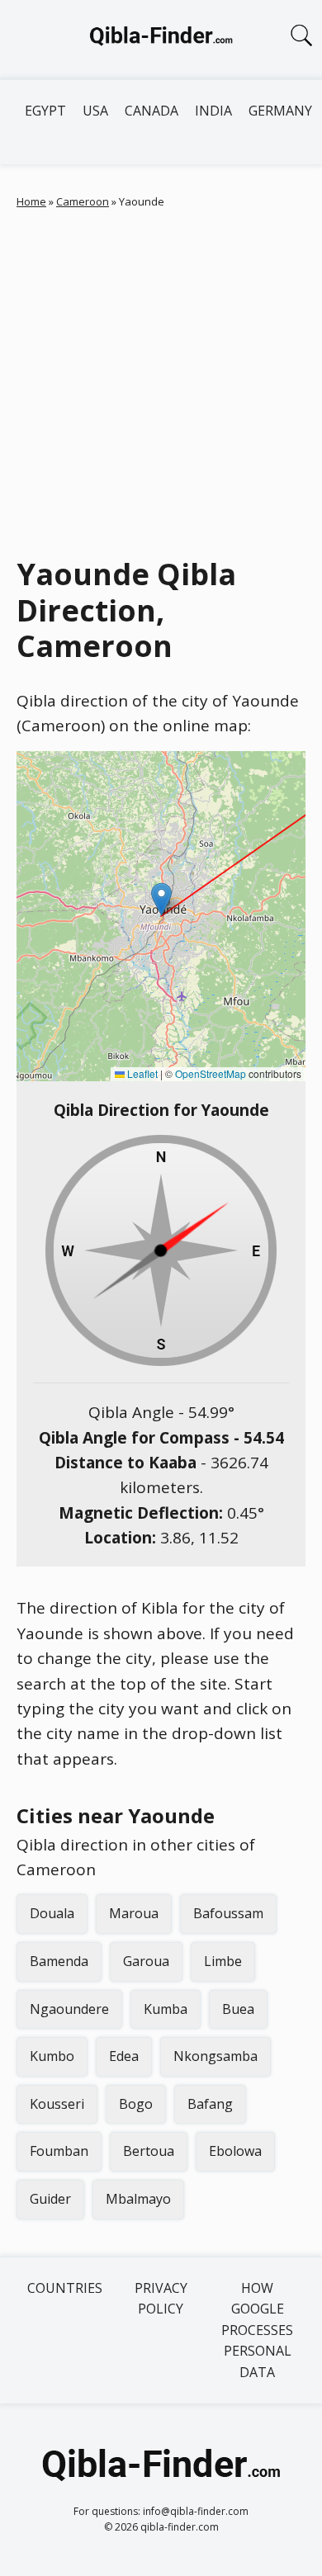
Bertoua (149, 2151)
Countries (65, 2288)
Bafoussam (228, 1913)
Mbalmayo (138, 2199)
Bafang (210, 2104)
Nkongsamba (215, 2056)
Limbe (223, 1961)
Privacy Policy (161, 2299)
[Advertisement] (161, 379)
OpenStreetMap (211, 1073)
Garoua (146, 1961)
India (213, 111)
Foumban (59, 2151)
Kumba (166, 2009)
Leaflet (141, 1073)
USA (95, 111)
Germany (280, 111)
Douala (52, 1913)
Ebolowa (235, 2151)
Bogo (136, 2104)
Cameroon (83, 201)
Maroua (134, 1913)
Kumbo (52, 2056)
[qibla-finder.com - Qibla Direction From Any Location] (161, 40)
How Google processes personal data (257, 2330)
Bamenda (59, 1961)
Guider (50, 2199)
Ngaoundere (69, 2009)
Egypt (45, 111)
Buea (238, 2009)
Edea (124, 2056)
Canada (152, 111)
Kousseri (57, 2104)
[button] (161, 899)
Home (31, 201)
